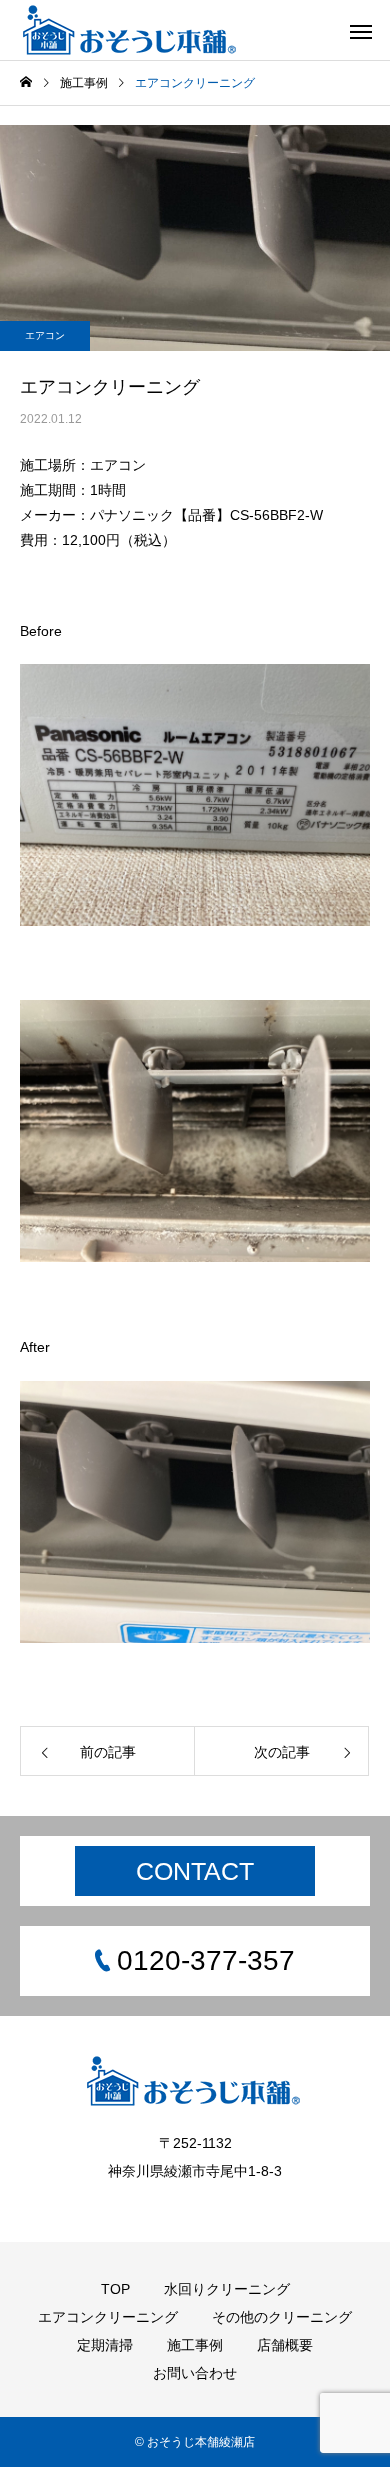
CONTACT (195, 1871)
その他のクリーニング (282, 2317)
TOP (115, 2289)
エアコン (45, 335)
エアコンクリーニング (108, 2317)
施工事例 (195, 2345)
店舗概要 (285, 2345)
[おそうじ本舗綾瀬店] (131, 30)
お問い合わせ (195, 2373)
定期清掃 (105, 2345)
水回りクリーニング (227, 2289)
